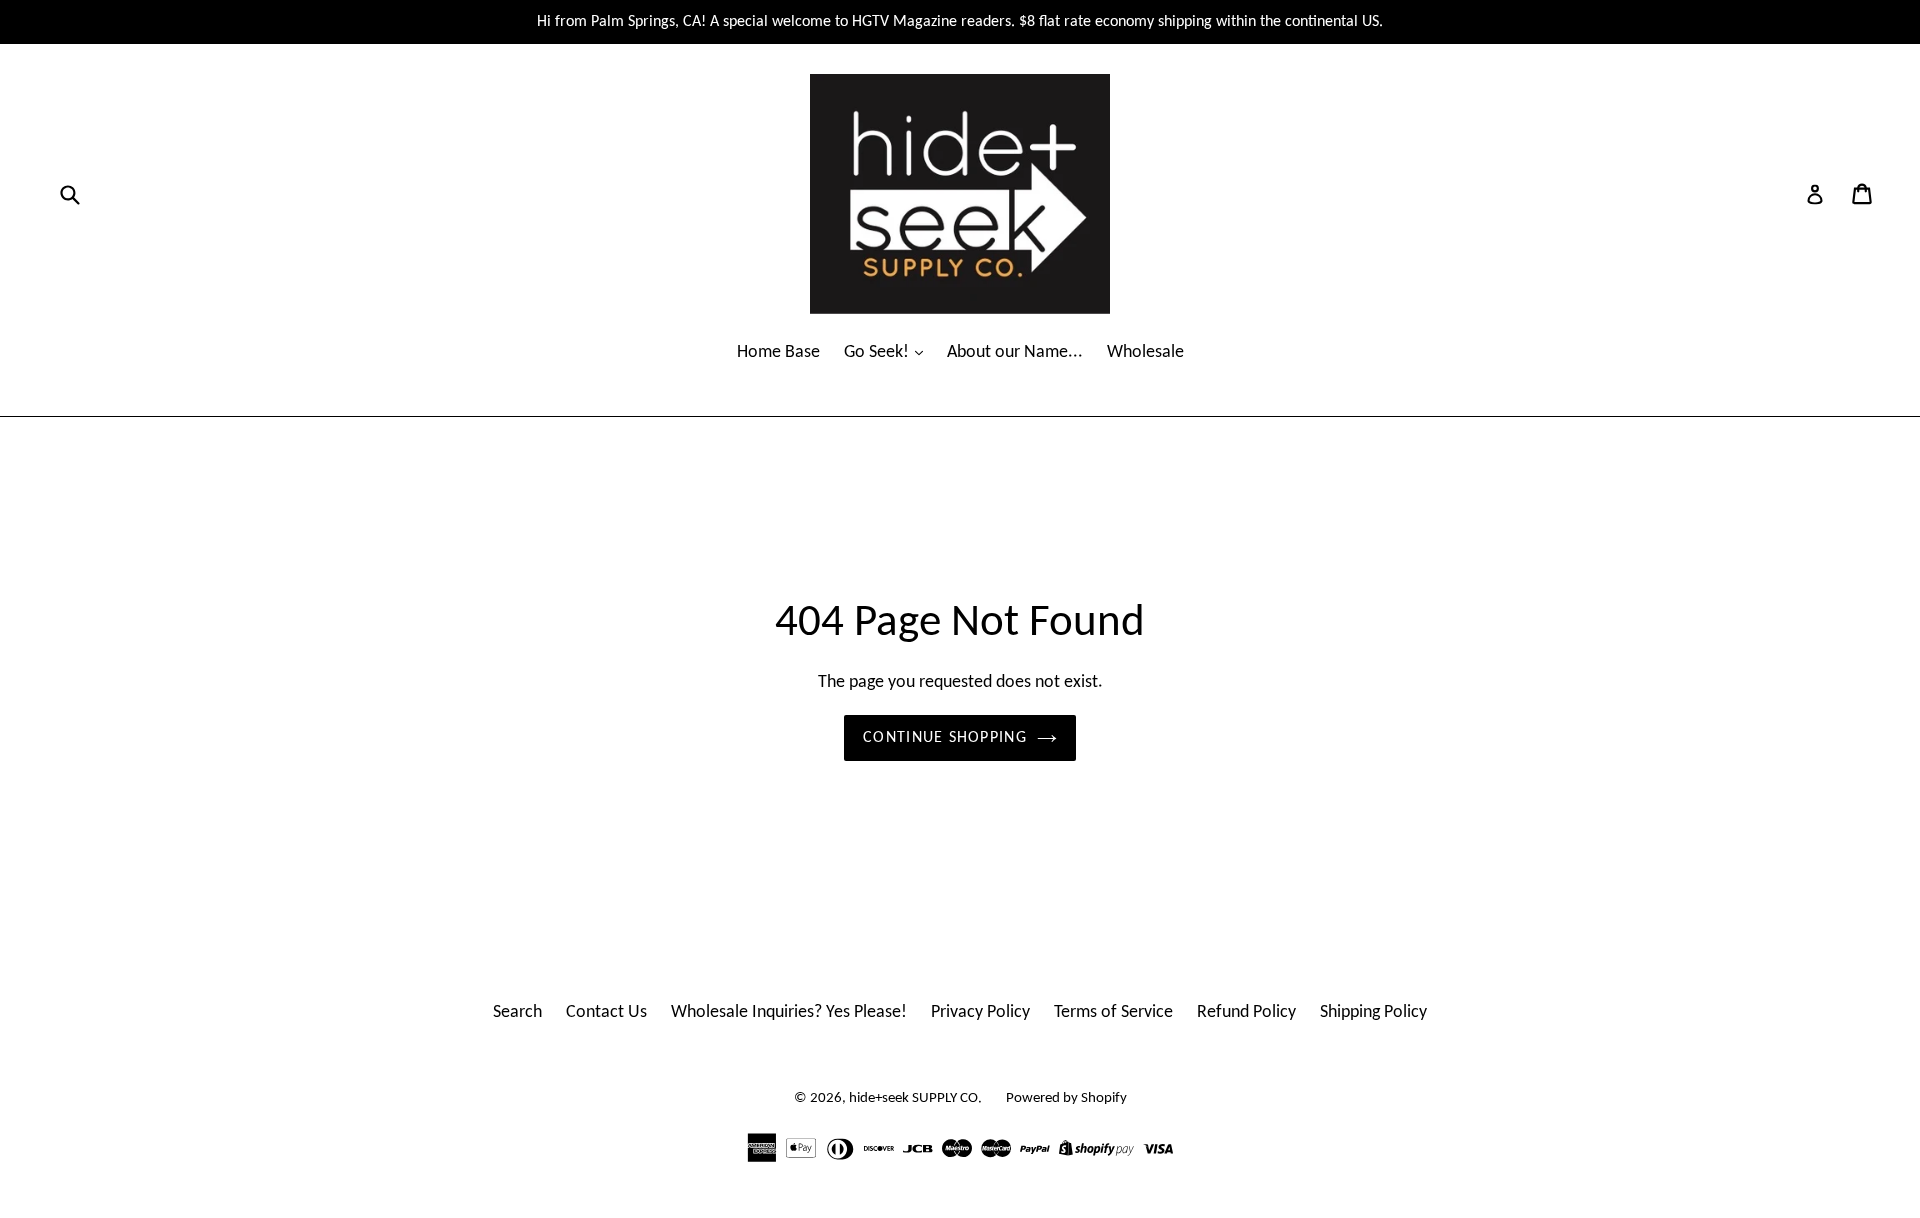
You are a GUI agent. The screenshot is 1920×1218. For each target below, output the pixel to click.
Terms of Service (1113, 1012)
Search (517, 1012)
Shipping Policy (1373, 1012)
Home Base (778, 352)
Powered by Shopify (1066, 1098)
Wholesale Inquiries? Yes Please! (789, 1012)
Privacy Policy (980, 1012)
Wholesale (1145, 352)
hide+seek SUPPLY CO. (915, 1098)
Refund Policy (1246, 1012)
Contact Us (606, 1012)
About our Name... (1015, 352)
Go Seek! (878, 352)
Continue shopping (945, 738)
